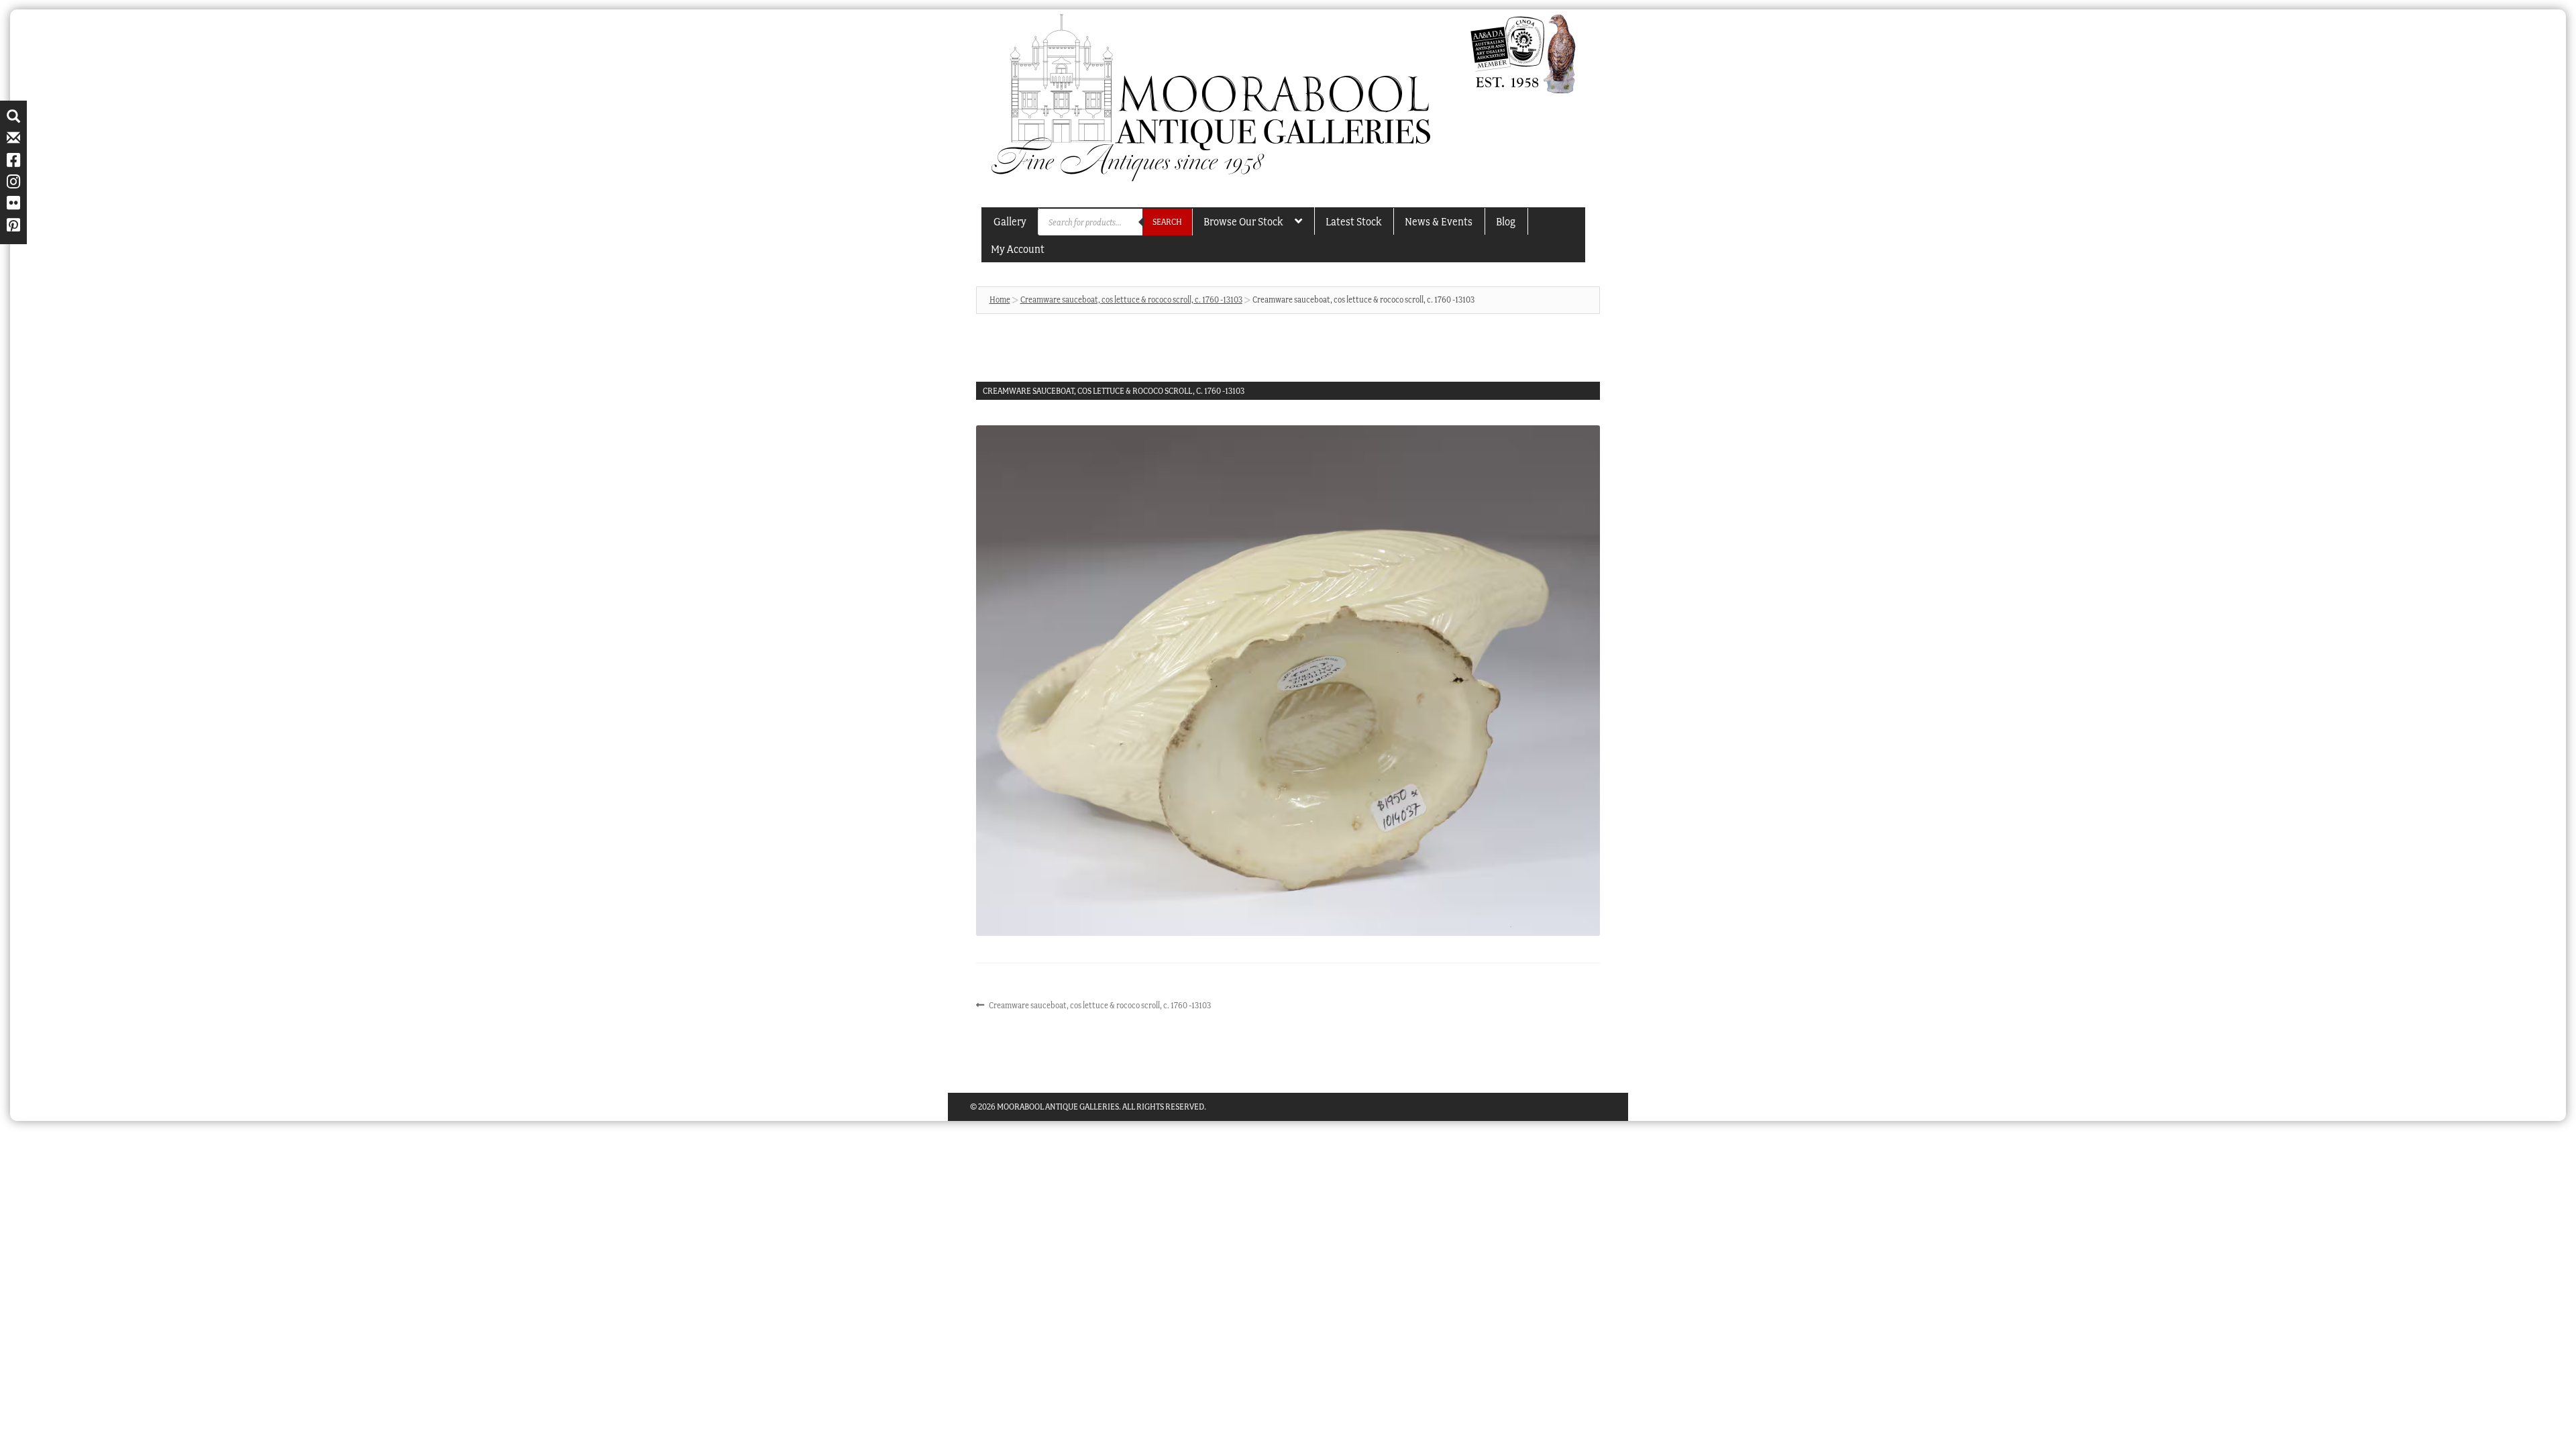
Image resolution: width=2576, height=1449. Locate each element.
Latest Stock (1353, 221)
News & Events (1439, 221)
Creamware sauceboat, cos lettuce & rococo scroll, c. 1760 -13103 (1131, 300)
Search (1167, 222)
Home (1000, 300)
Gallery (1010, 221)
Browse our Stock (1243, 221)
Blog (1506, 221)
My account (1018, 249)
